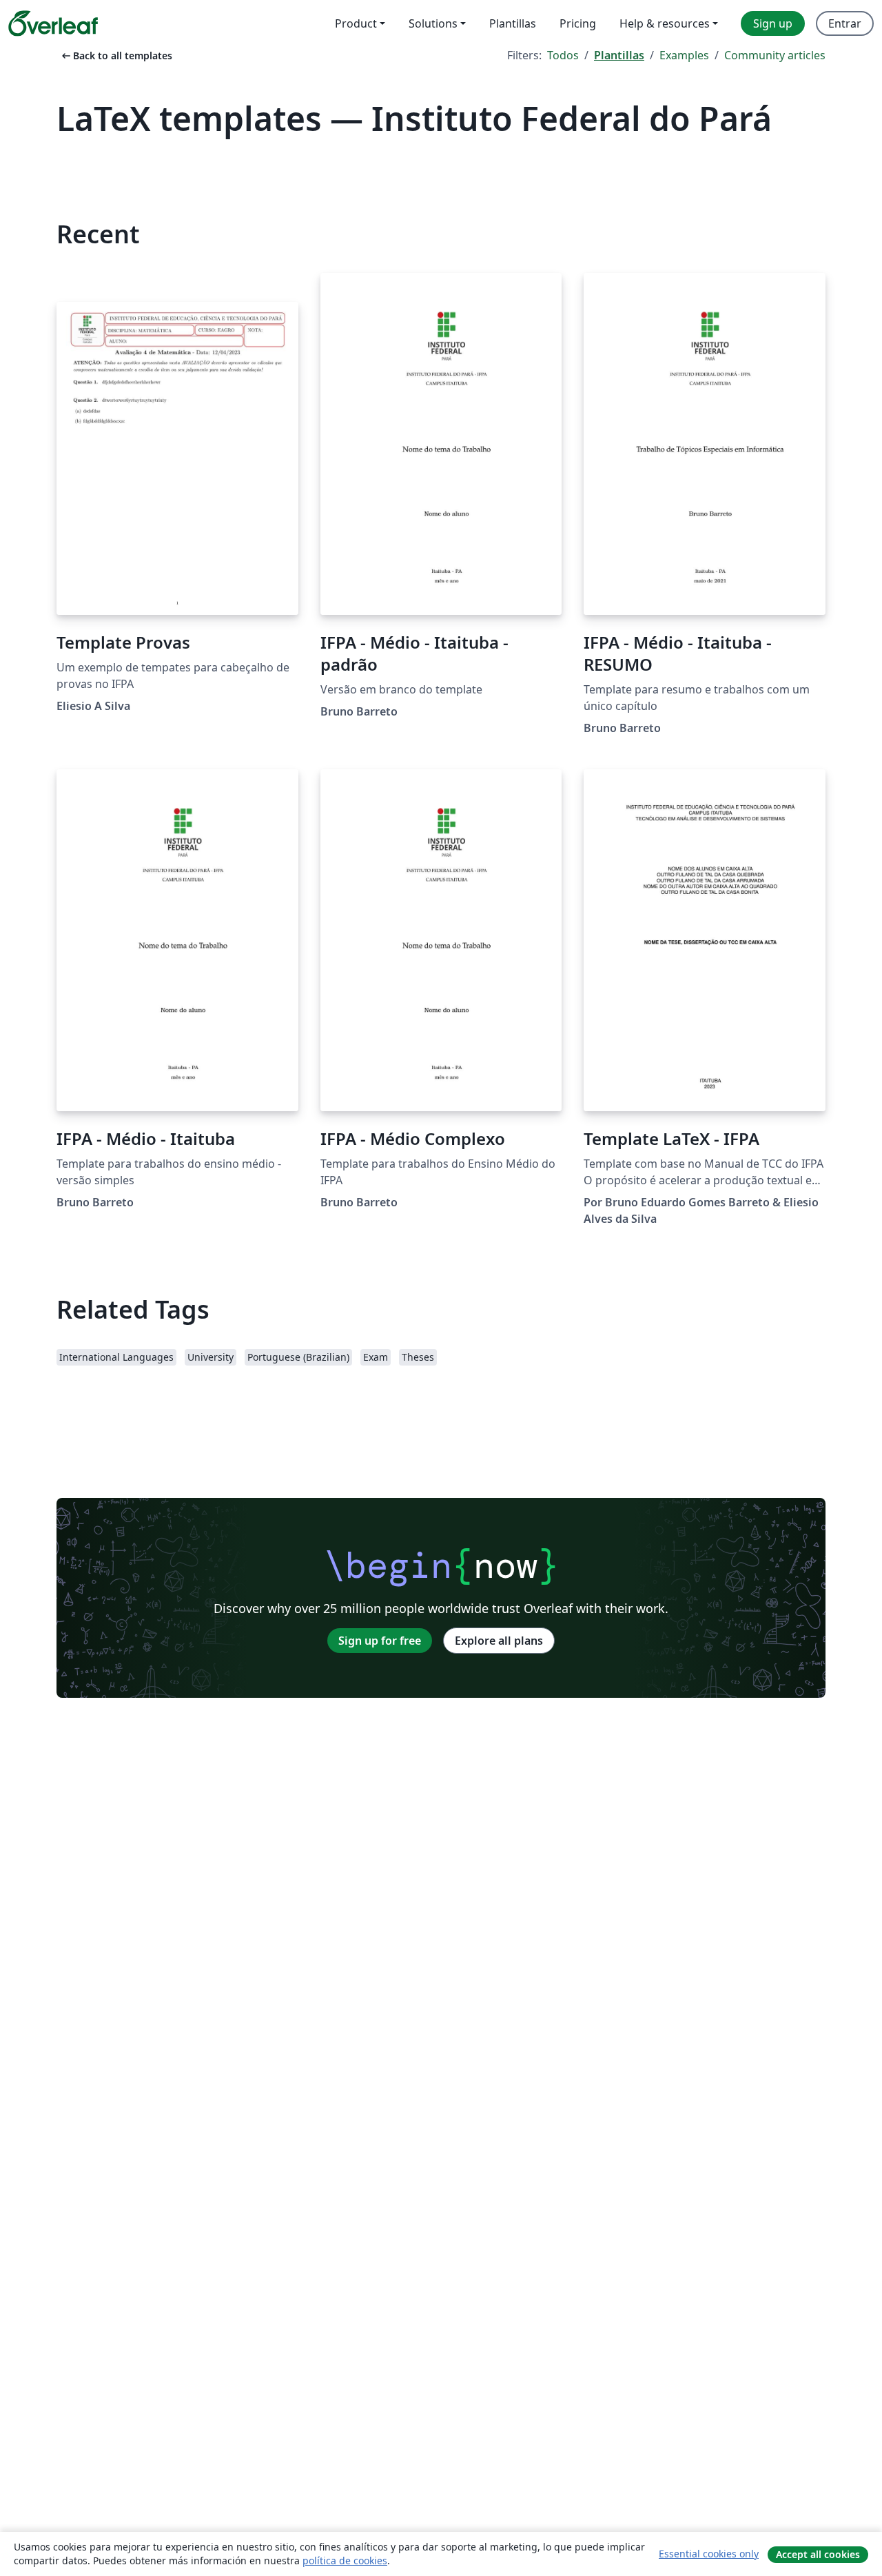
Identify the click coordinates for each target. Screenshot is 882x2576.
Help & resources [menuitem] (665, 23)
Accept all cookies (818, 2554)
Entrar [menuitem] (845, 23)
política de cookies (345, 2560)
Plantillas (619, 55)
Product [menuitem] (356, 23)
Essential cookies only (709, 2554)
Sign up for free (380, 1641)
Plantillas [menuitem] (513, 23)
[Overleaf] (53, 23)
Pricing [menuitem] (578, 23)
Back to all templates (116, 55)
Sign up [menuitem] (773, 23)
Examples (684, 55)
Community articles (775, 55)
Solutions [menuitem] (433, 23)
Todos (563, 55)
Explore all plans (499, 1641)
